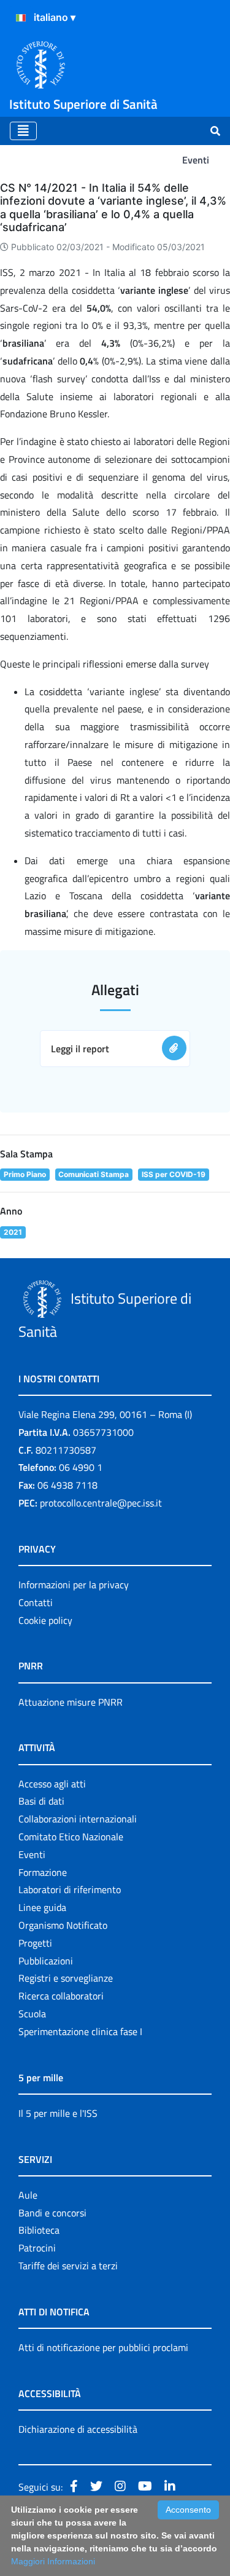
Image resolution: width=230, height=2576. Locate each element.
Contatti (36, 1602)
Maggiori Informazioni (53, 2561)
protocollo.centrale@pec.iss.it (101, 1503)
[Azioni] (21, 18)
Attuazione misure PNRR (71, 1702)
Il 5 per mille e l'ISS (58, 2113)
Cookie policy (45, 1620)
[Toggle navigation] (23, 131)
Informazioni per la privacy (74, 1585)
